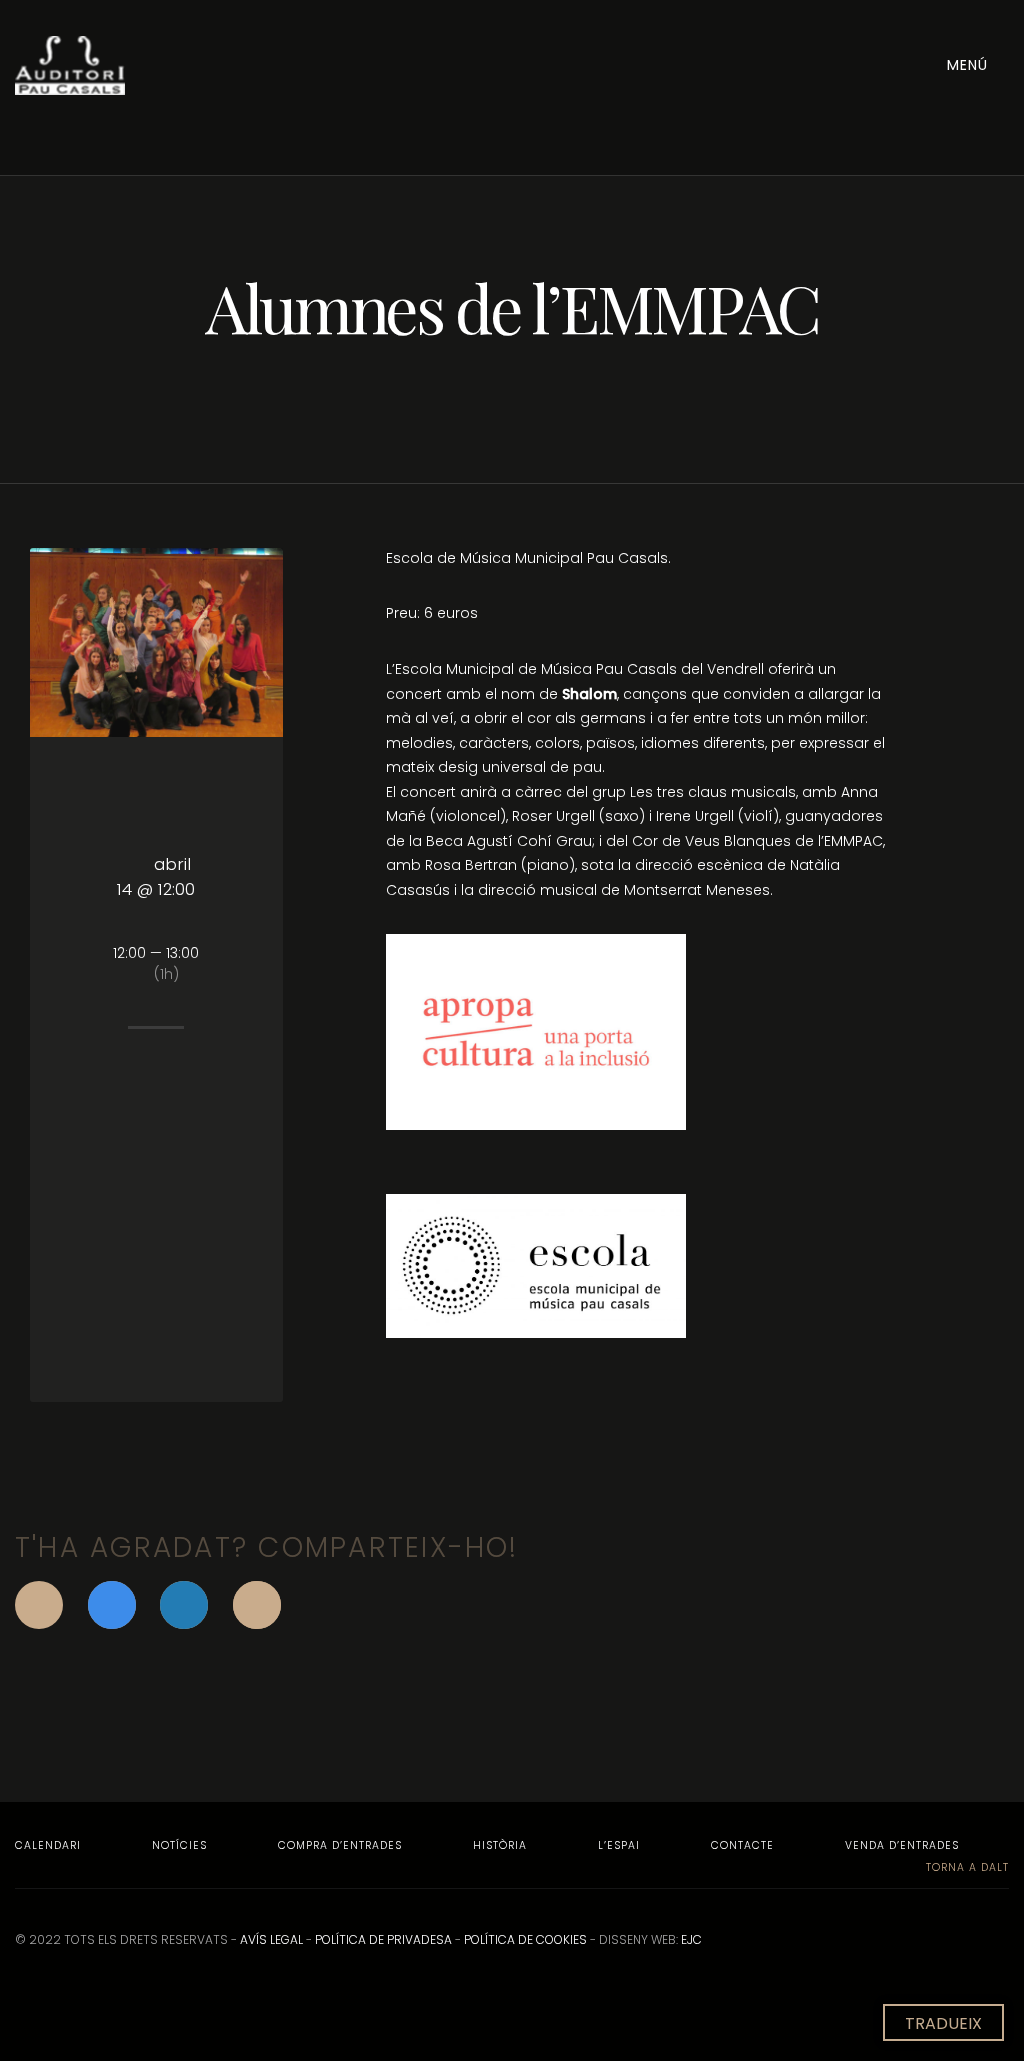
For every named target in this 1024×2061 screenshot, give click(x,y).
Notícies (179, 1845)
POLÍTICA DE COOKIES (525, 1939)
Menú (970, 65)
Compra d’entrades (340, 1845)
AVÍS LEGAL (271, 1939)
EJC (691, 1939)
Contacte (742, 1845)
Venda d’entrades (902, 1845)
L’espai (619, 1845)
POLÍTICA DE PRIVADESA (383, 1939)
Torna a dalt (965, 1867)
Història (500, 1845)
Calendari (48, 1845)
